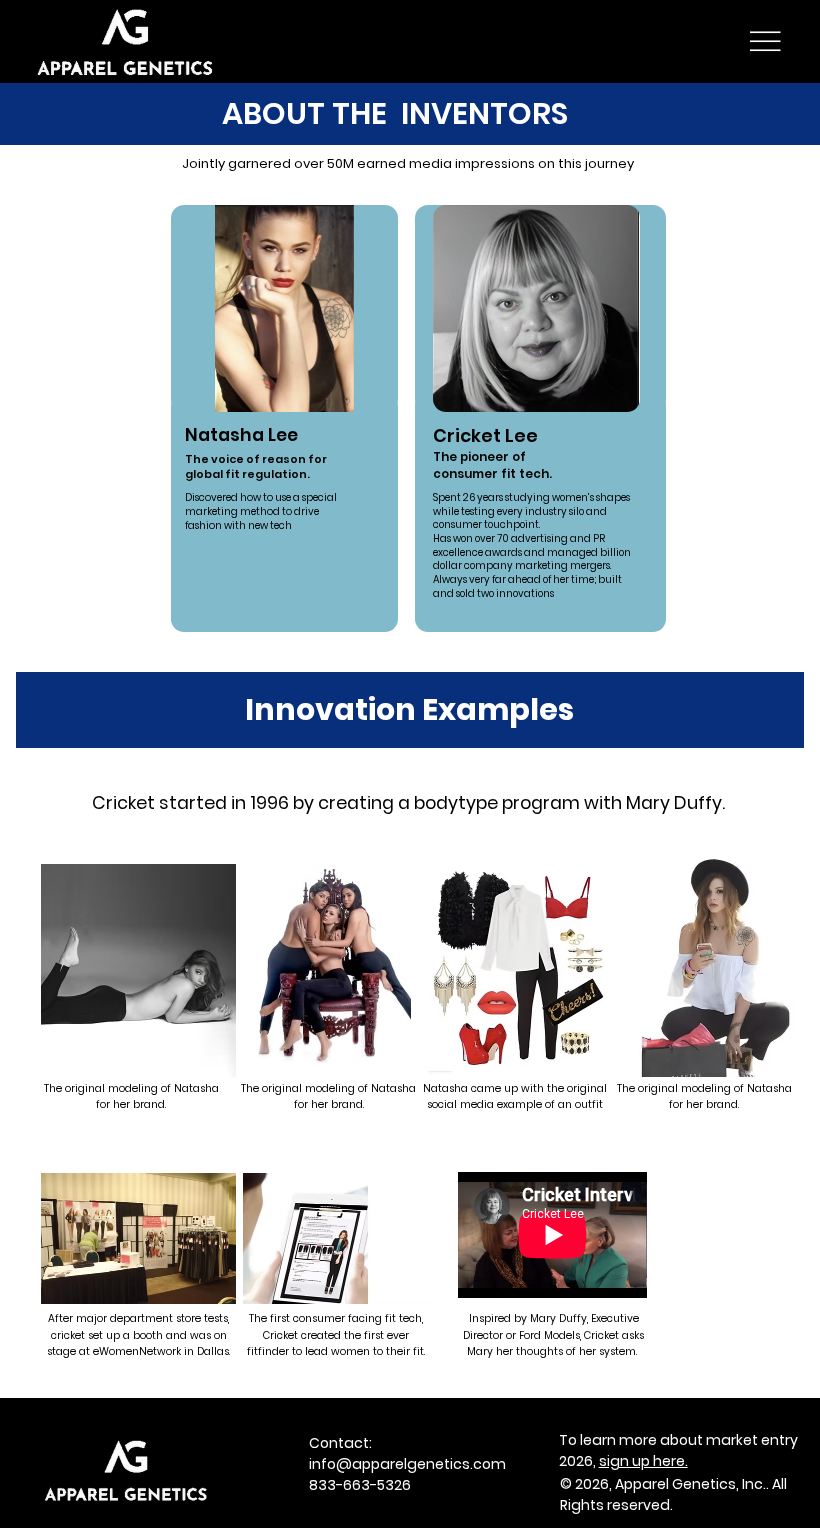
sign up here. (643, 1461)
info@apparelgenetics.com (407, 1464)
